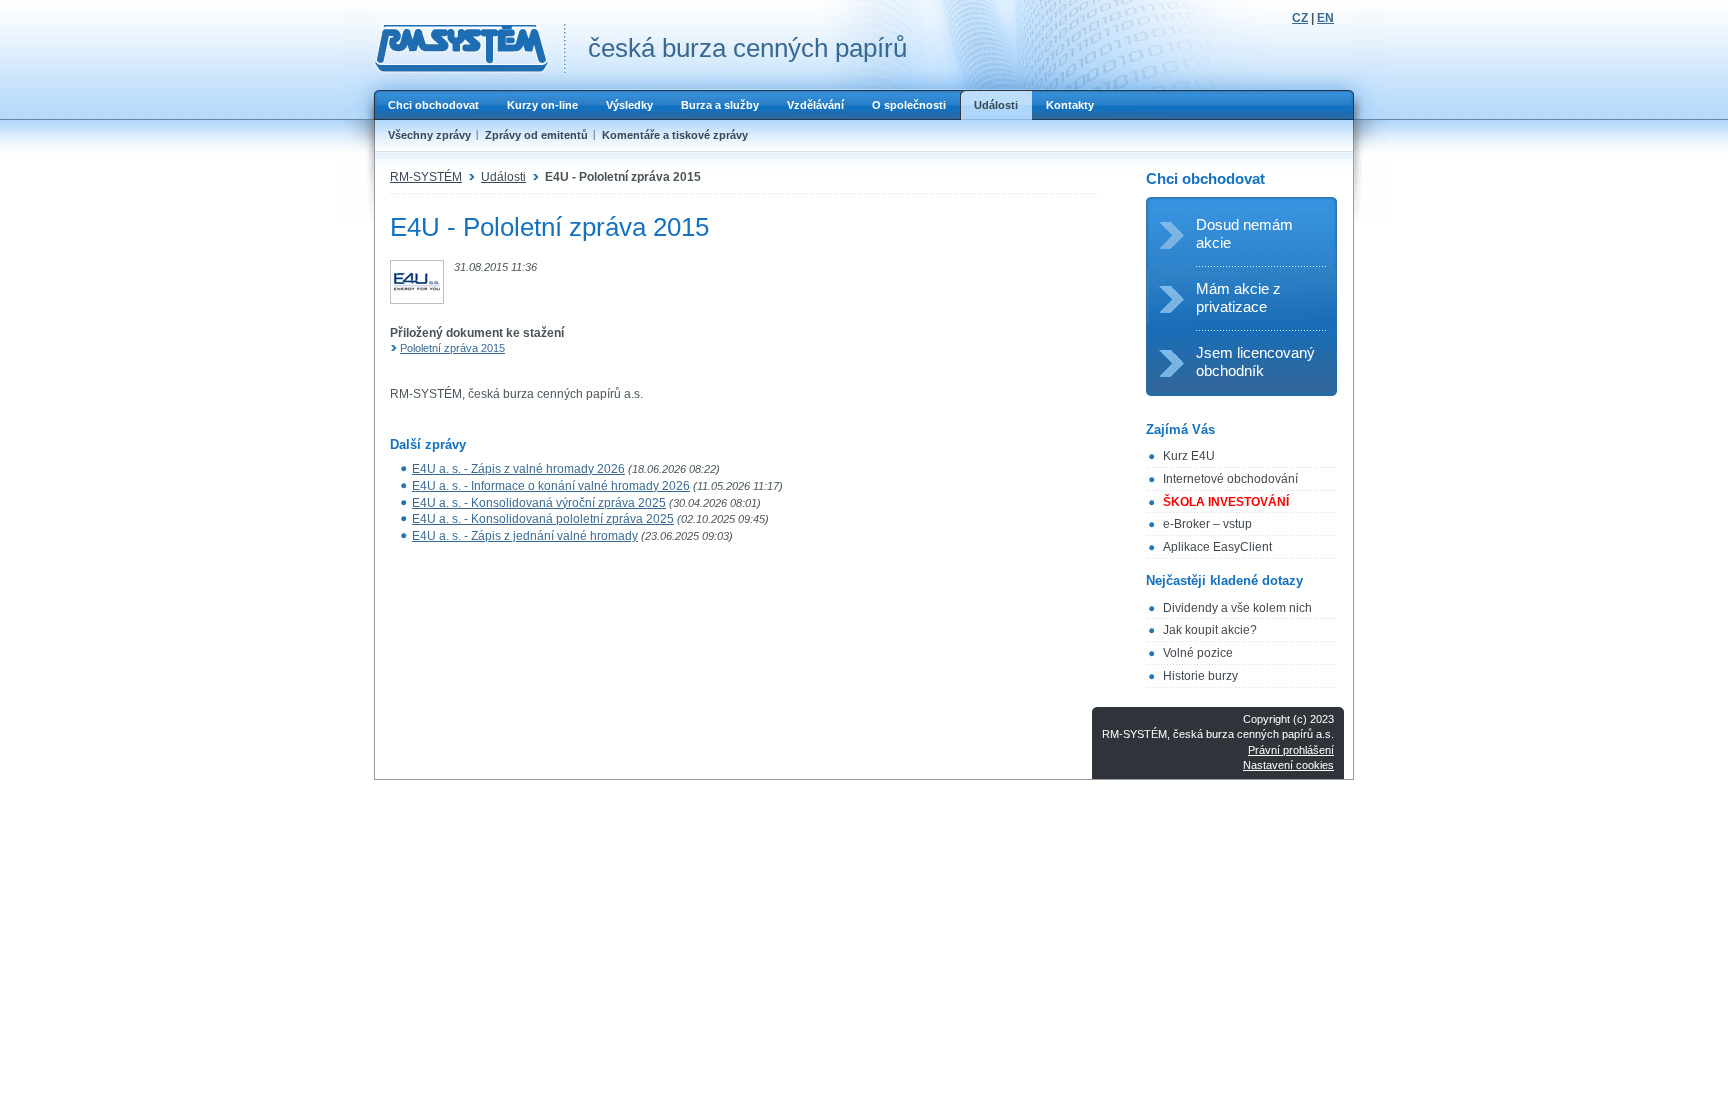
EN (1325, 18)
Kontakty (1070, 105)
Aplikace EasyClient (1217, 547)
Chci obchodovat (433, 105)
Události (996, 105)
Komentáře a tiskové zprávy (675, 135)
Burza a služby (720, 105)
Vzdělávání (815, 105)
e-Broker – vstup (1207, 524)
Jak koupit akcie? (1210, 630)
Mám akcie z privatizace (1238, 297)
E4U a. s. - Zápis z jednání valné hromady (525, 536)
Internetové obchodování (1230, 479)
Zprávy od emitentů (536, 135)
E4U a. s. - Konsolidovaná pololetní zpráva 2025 (543, 519)
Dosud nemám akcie (1244, 233)
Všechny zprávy (429, 135)
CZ (1300, 18)
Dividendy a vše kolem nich (1237, 608)
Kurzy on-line (542, 105)
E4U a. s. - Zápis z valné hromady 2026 (518, 469)
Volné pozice (1198, 653)
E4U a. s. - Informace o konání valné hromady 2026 (551, 486)
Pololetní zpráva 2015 (452, 348)
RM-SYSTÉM (426, 177)
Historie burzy (1200, 676)
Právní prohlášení (1291, 750)
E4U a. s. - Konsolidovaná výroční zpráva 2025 (539, 503)
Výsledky (629, 105)
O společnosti (909, 105)
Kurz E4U (1189, 456)
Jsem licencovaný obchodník (1255, 361)
